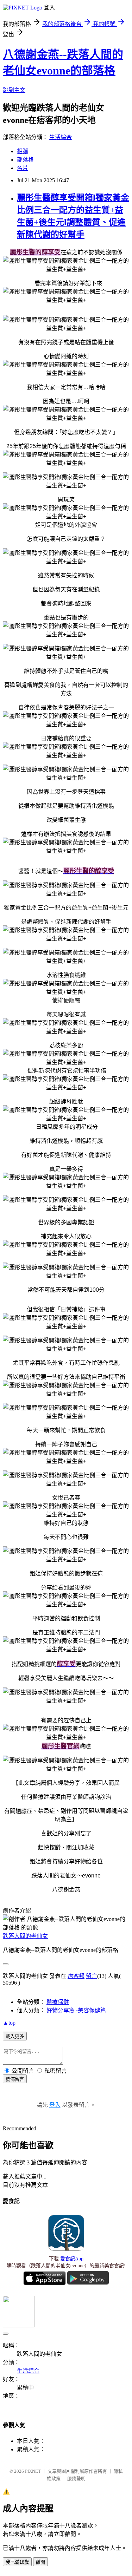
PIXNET (33, 2471)
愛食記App (72, 2259)
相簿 (23, 151)
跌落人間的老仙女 (25, 1936)
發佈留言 (15, 2079)
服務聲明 (76, 2479)
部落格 (25, 160)
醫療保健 (58, 2002)
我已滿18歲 (17, 2562)
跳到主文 (14, 90)
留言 (92, 1976)
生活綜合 (61, 137)
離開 (40, 2562)
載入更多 (15, 2036)
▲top (9, 2023)
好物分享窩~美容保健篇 (76, 2010)
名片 (23, 168)
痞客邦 (76, 1976)
